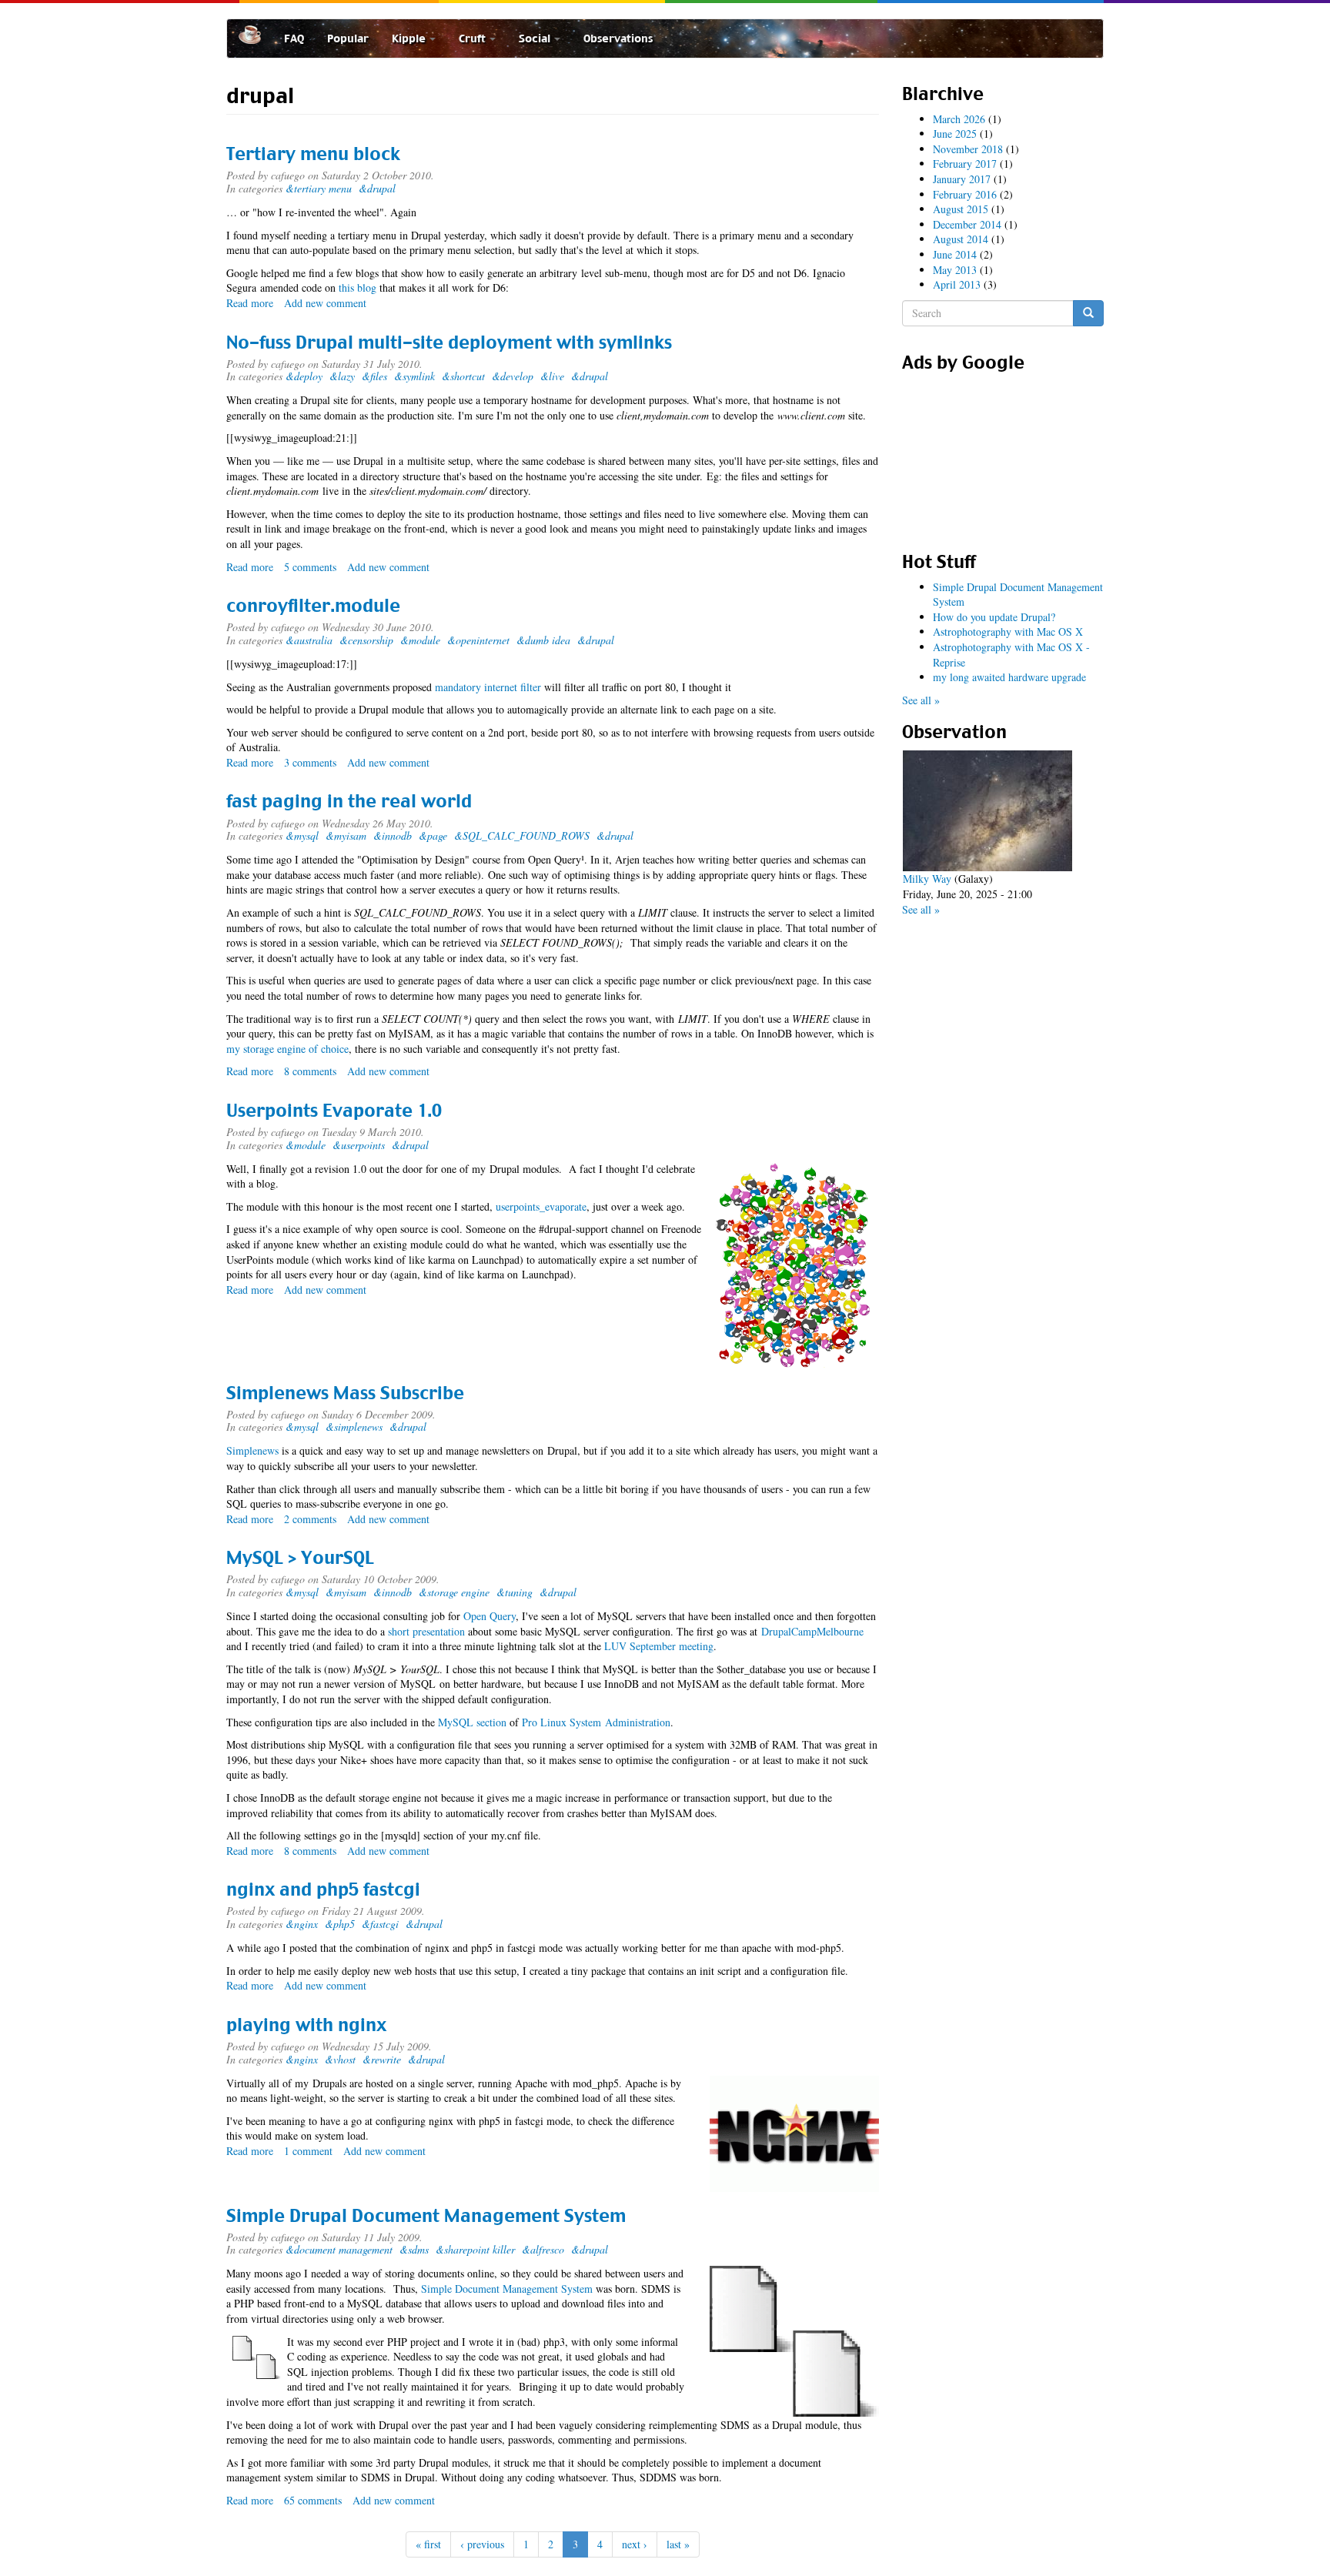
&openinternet (478, 640)
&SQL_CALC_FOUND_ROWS (522, 835)
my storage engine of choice (287, 1049)
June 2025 (955, 134)
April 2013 (957, 284)
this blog (358, 287)
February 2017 (965, 164)
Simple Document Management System (507, 2289)
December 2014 (967, 224)
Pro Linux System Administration (596, 1722)
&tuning (515, 1592)
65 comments (313, 2500)
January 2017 (962, 179)
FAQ (294, 38)
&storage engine (454, 1592)
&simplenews (354, 1427)
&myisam (346, 835)
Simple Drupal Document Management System (426, 2216)
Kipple (410, 38)
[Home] (256, 35)
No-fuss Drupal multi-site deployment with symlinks (449, 342)
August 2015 (961, 209)
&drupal (377, 188)
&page (433, 835)
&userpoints (359, 1145)
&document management (339, 2249)
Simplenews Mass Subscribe (345, 1393)
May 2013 (955, 270)
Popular (348, 38)
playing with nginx (306, 2025)
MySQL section (472, 1722)
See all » (921, 700)
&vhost (340, 2059)
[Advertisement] (1003, 456)
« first (428, 2544)
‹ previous (482, 2544)
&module (420, 640)
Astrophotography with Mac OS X (1008, 631)
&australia (309, 640)
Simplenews (252, 1450)
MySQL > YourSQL (300, 1558)
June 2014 (955, 254)
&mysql (302, 835)
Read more (250, 303)
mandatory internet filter (488, 687)
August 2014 (961, 239)
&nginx (302, 1924)
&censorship (366, 640)
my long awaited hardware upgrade (1009, 677)
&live (552, 376)
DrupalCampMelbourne (812, 1631)
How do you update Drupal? (994, 617)
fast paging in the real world (349, 801)
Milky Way (927, 879)
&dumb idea (543, 640)
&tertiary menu (319, 188)
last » (678, 2544)
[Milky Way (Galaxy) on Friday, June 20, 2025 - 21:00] (987, 811)
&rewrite (382, 2059)
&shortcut (463, 376)
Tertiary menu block (313, 154)
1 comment (308, 2151)
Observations (618, 38)
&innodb (393, 835)
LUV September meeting (659, 1646)
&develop (513, 376)
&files (374, 376)
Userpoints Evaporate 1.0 (334, 1111)
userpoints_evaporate (541, 1206)
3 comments (310, 762)
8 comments (310, 1071)
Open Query (490, 1616)
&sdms (414, 2249)
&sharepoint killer (475, 2249)
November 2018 (968, 149)
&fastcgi (380, 1924)
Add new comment (325, 303)
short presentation (426, 1631)
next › (635, 2544)
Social (536, 38)
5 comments (310, 567)
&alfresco (543, 2249)
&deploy (304, 376)
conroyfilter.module (313, 606)
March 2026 (959, 119)
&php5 (340, 1924)
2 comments (310, 1519)
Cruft (473, 38)
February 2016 (965, 194)
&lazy (342, 376)
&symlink (414, 376)
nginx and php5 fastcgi (323, 1889)
